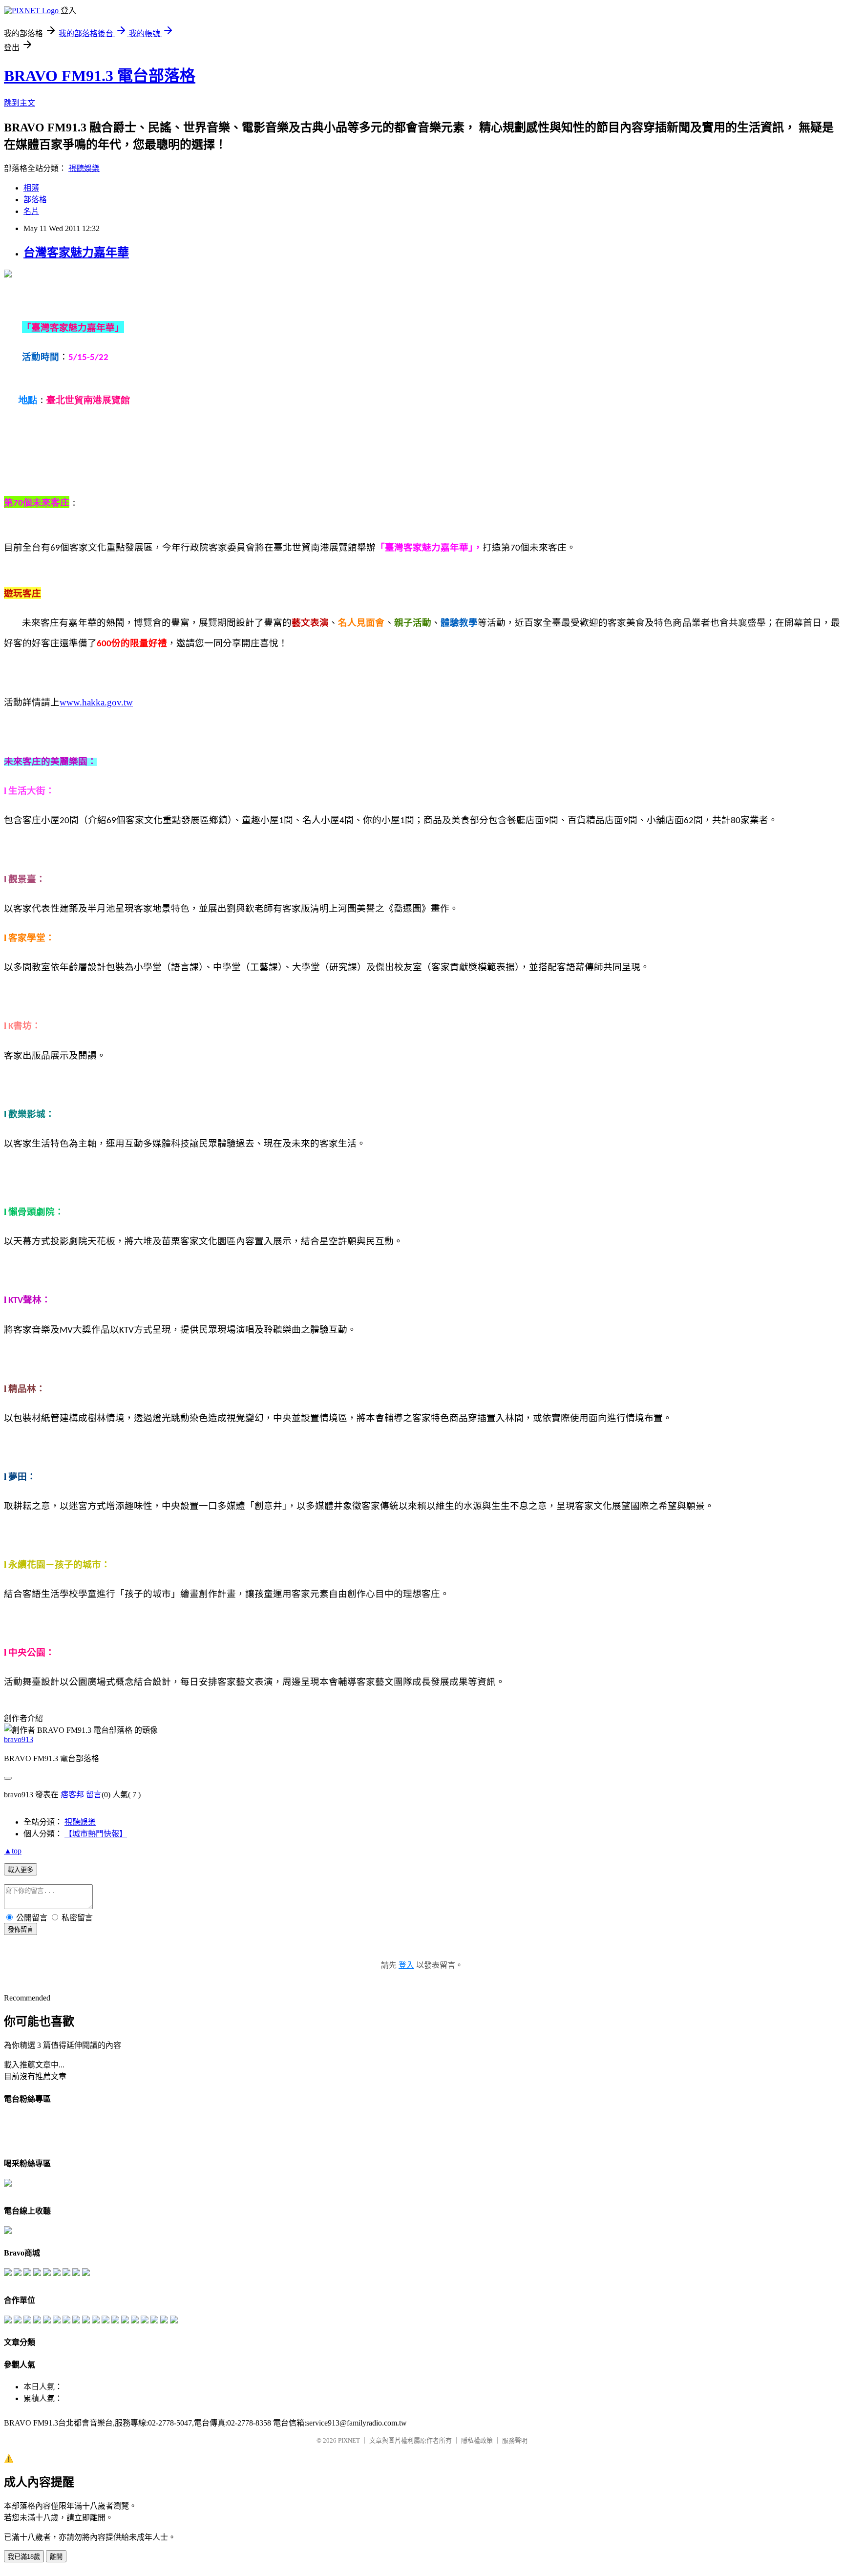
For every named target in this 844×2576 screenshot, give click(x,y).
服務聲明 (515, 2440)
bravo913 (19, 1739)
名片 (31, 211)
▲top (13, 1851)
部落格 (35, 200)
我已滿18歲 (24, 2557)
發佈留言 (21, 1929)
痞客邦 (72, 1795)
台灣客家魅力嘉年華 (76, 253)
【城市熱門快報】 (96, 1834)
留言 (94, 1795)
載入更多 (21, 1870)
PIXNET (349, 2440)
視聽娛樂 (84, 168)
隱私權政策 (477, 2440)
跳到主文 (20, 103)
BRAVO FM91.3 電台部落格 (100, 76)
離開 (56, 2557)
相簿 (31, 188)
